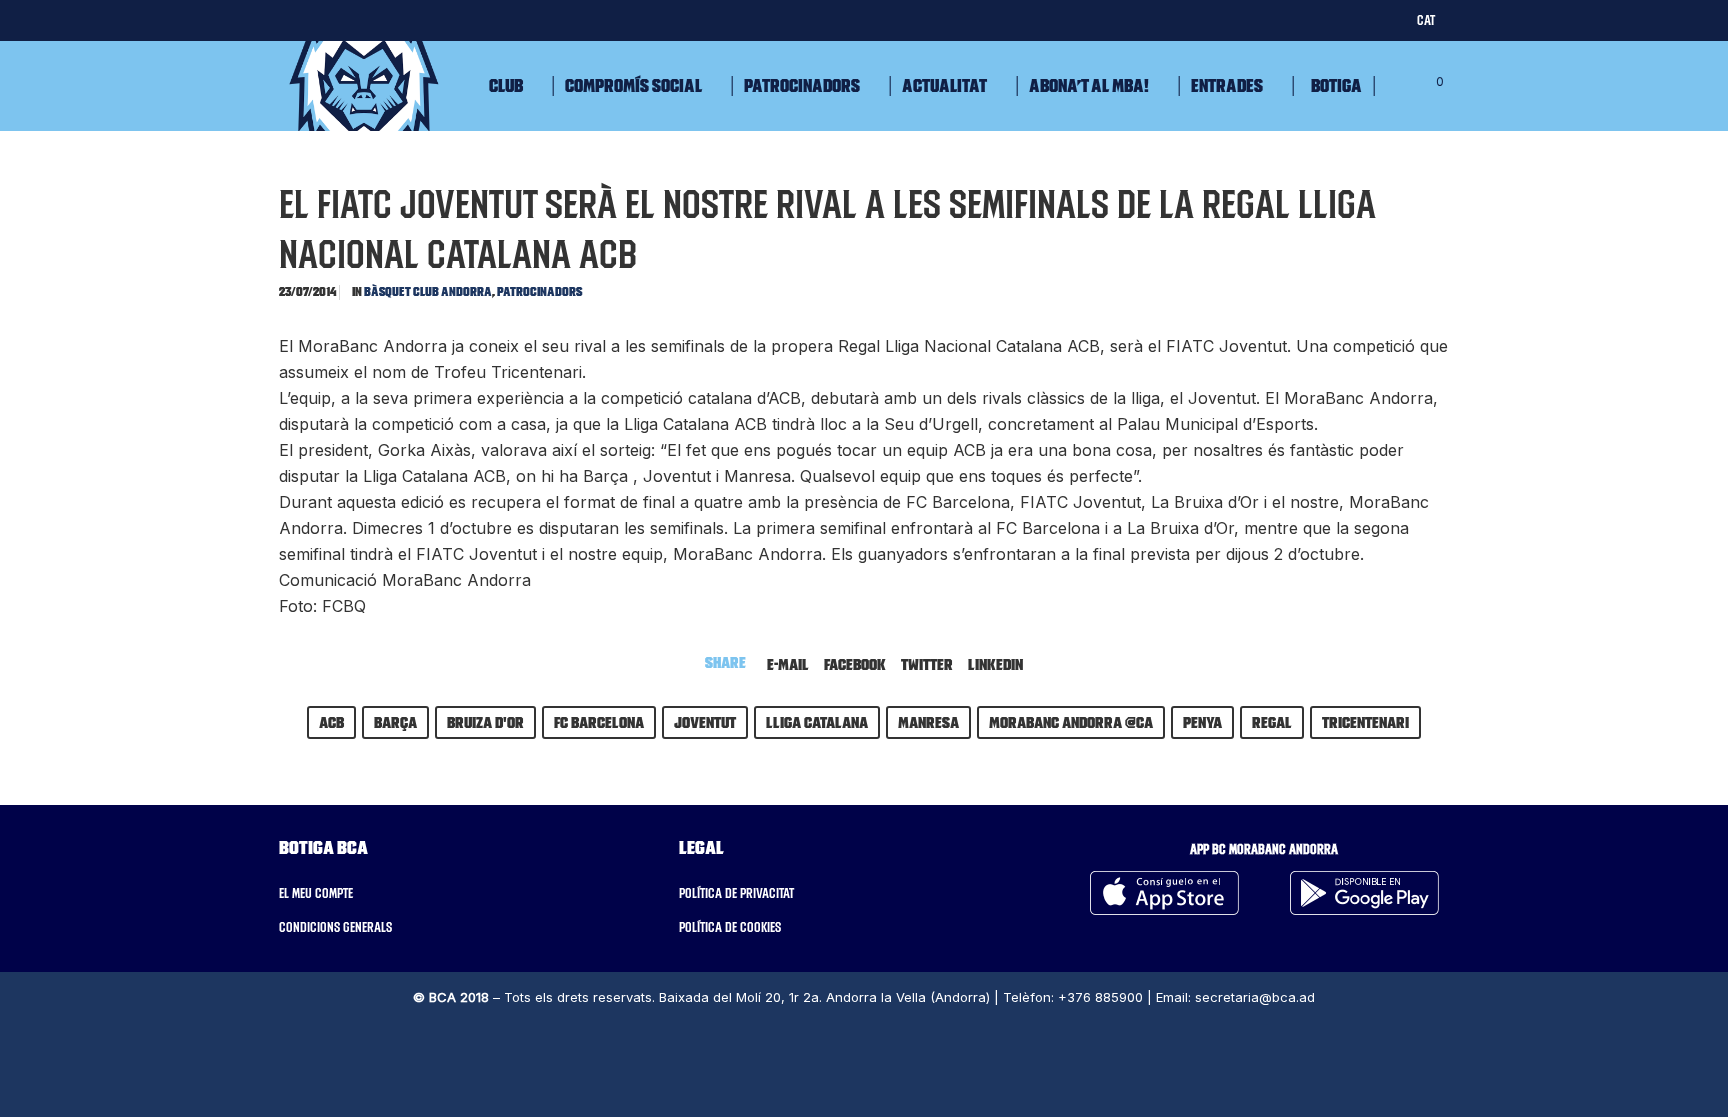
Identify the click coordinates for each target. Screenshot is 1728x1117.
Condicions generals (335, 927)
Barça (395, 722)
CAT (1426, 20)
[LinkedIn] (403, 19)
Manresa (928, 722)
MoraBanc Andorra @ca (1071, 722)
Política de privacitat (736, 893)
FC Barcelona (599, 722)
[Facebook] (325, 19)
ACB (331, 722)
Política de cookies (730, 927)
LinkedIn (995, 664)
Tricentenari (1365, 722)
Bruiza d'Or (485, 722)
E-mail (788, 664)
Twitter (927, 664)
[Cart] (1421, 86)
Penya (1202, 722)
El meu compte (316, 893)
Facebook (855, 664)
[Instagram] (364, 19)
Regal (1272, 722)
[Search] (1391, 86)
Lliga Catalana (817, 722)
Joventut (705, 722)
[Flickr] (442, 19)
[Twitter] (286, 19)
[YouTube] (481, 19)
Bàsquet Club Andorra (428, 291)
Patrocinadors (539, 291)
